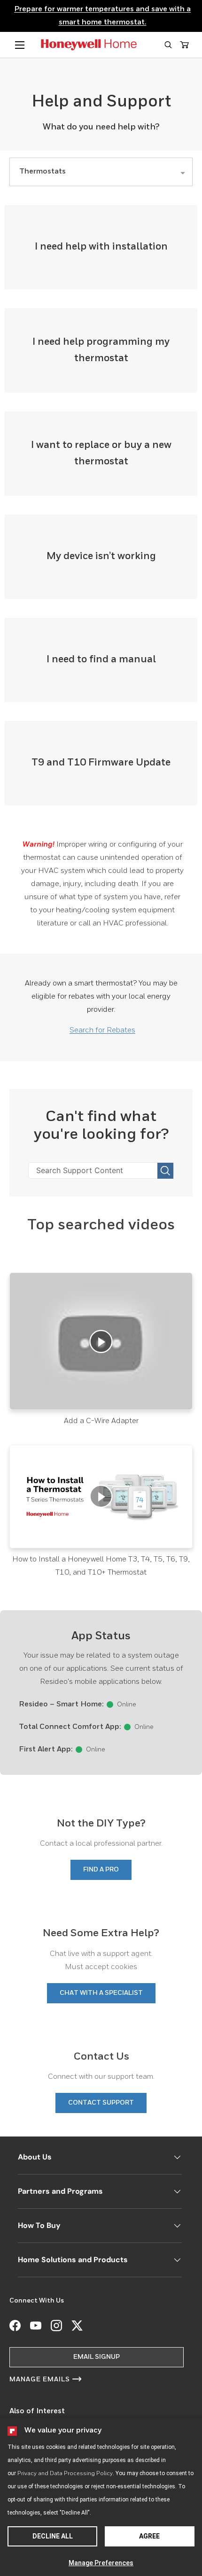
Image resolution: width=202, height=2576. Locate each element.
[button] (168, 45)
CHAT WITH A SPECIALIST (101, 1993)
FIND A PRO (101, 1870)
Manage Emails (40, 2379)
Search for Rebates (102, 1030)
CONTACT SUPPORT (101, 2103)
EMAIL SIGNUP (97, 2357)
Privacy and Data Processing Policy (65, 2474)
